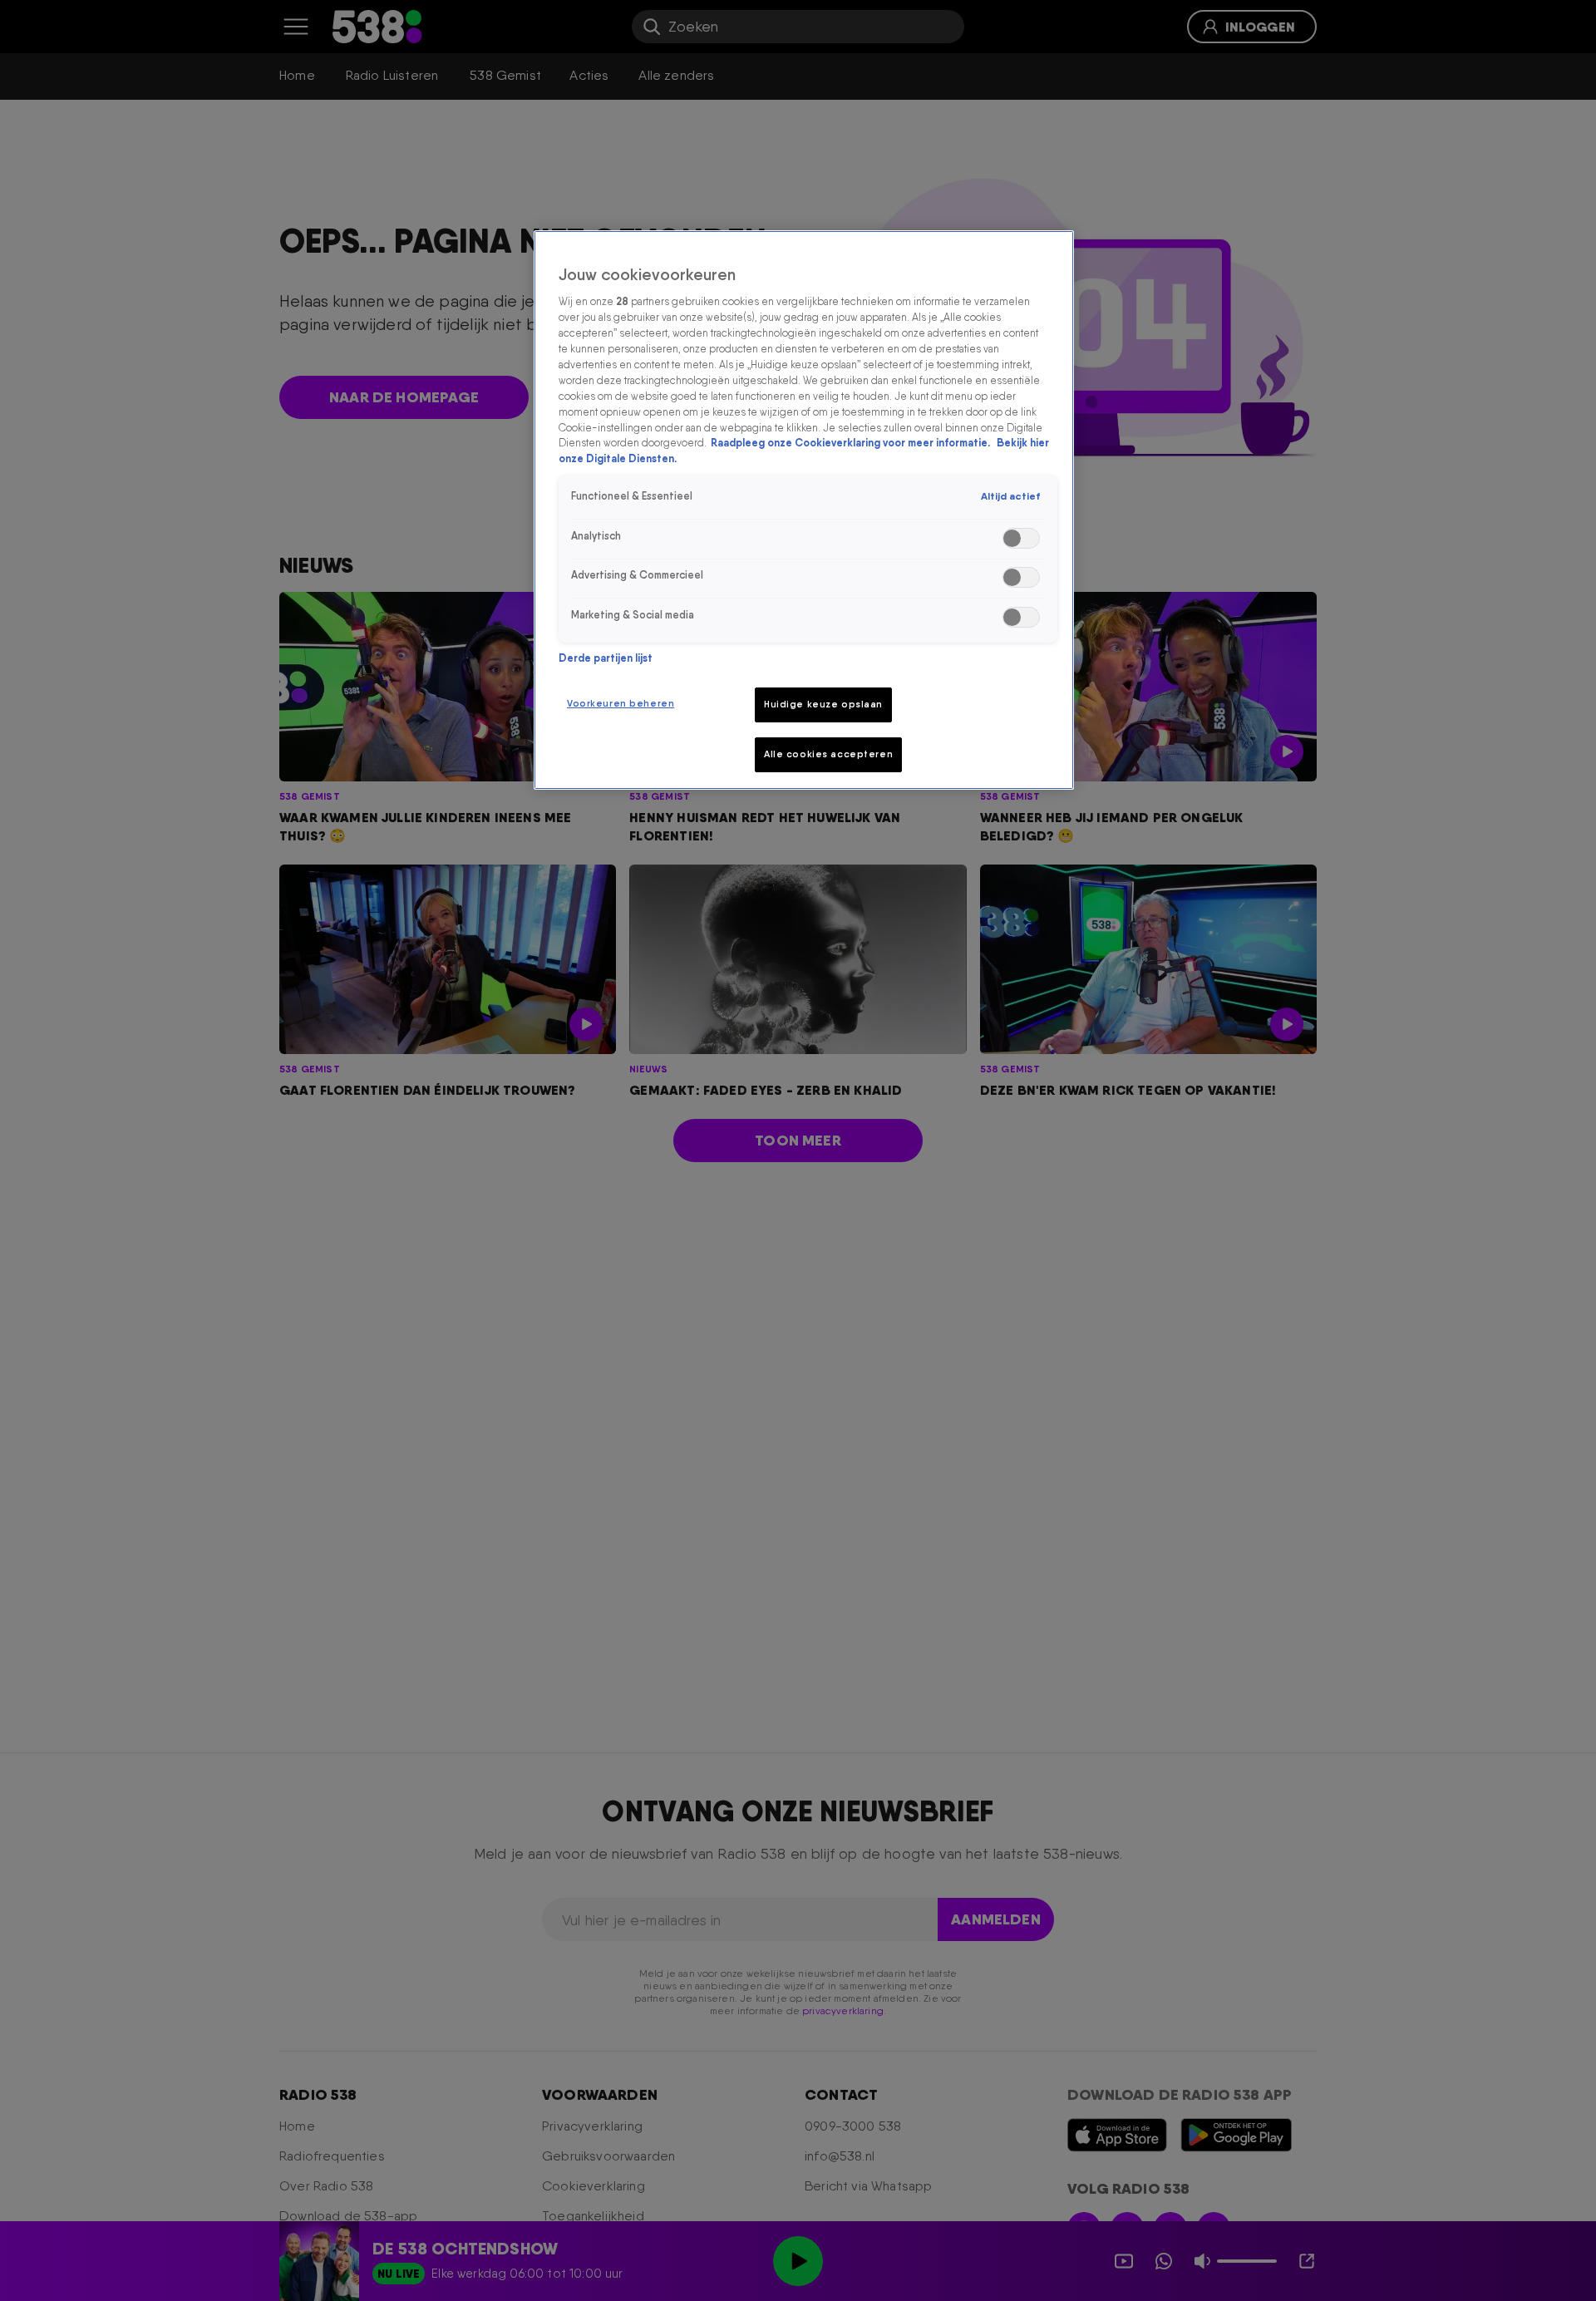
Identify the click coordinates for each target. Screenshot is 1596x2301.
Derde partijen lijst (606, 658)
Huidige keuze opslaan (823, 704)
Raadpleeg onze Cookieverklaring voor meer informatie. (852, 443)
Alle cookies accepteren (828, 754)
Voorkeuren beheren (621, 703)
